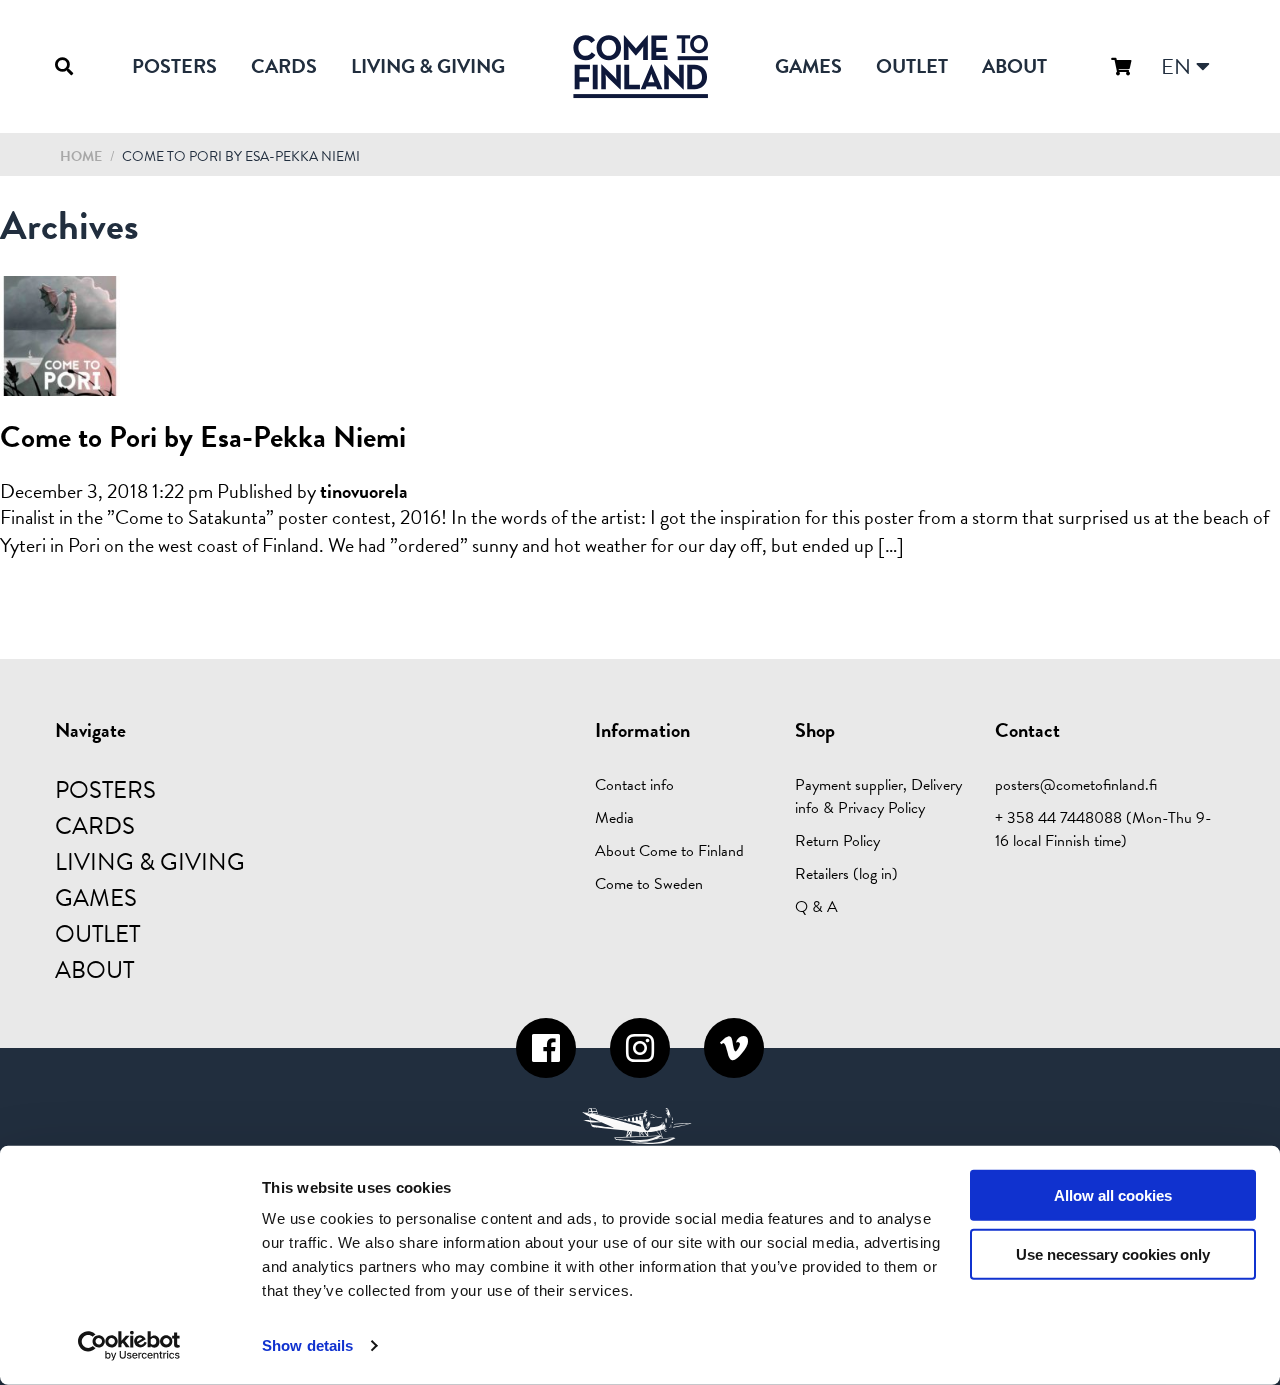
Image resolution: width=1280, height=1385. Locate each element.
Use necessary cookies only (1113, 1254)
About (1014, 66)
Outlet (912, 66)
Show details (307, 1345)
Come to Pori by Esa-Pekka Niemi (203, 437)
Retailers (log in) (846, 874)
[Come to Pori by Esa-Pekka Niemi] (60, 384)
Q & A (816, 907)
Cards (284, 66)
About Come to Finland (669, 851)
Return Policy (837, 841)
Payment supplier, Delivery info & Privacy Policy (878, 796)
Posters (174, 66)
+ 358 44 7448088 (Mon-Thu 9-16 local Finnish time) (1103, 829)
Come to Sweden (649, 884)
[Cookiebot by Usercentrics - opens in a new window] (129, 1346)
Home (81, 156)
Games (808, 66)
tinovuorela (364, 491)
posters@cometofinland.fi (1076, 785)
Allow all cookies (1113, 1195)
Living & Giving (428, 66)
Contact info (634, 785)
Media (614, 818)
